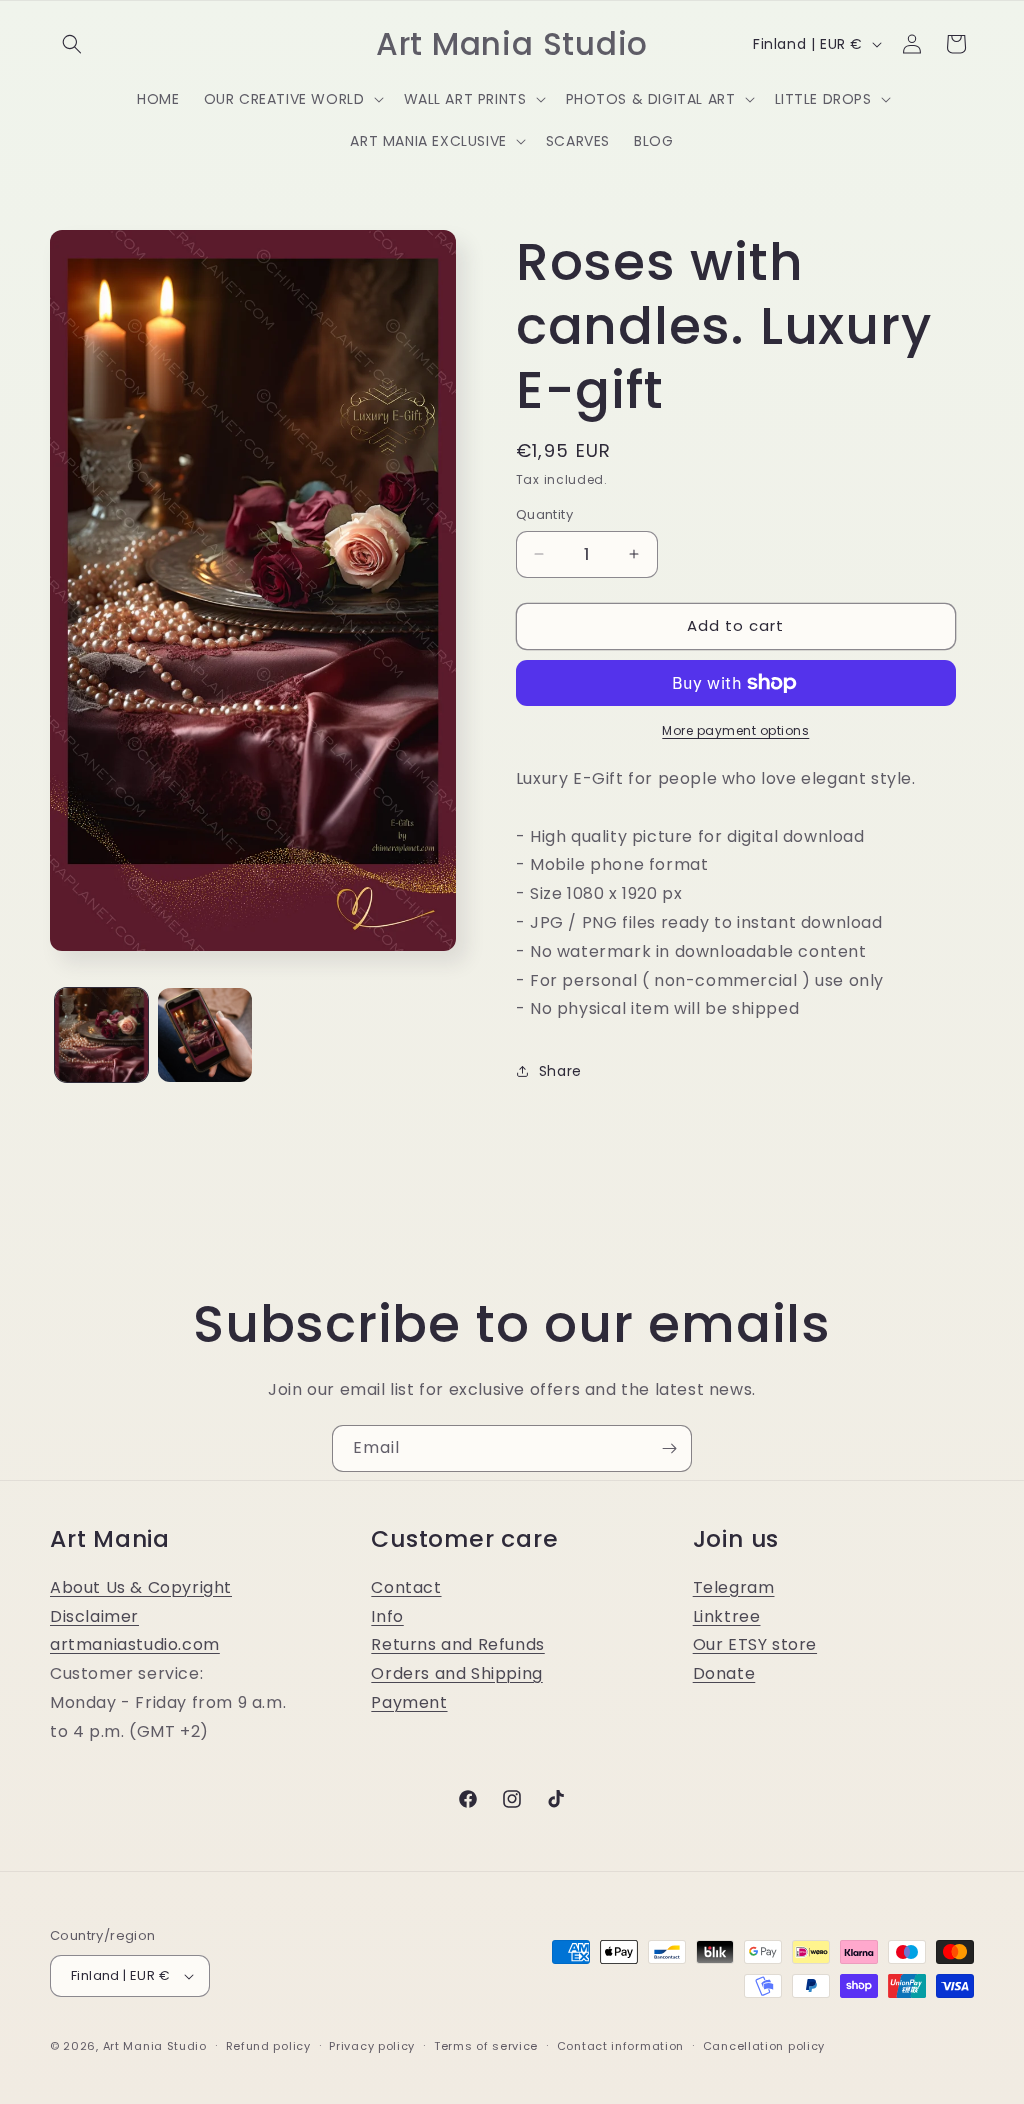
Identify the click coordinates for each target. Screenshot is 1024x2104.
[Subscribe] (669, 1448)
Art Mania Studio (155, 2046)
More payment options (735, 730)
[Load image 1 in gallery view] (101, 1034)
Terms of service (486, 2046)
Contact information (620, 2046)
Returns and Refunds (457, 1644)
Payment (409, 1702)
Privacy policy (372, 2046)
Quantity (544, 514)
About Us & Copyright (141, 1587)
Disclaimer (94, 1616)
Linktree (727, 1616)
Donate (724, 1673)
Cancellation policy (764, 2046)
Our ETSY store (755, 1644)
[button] (72, 44)
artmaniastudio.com (135, 1644)
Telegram (734, 1587)
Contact (406, 1587)
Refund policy (268, 2046)
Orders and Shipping (456, 1673)
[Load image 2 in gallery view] (204, 1034)
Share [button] (560, 1071)
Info (387, 1616)
